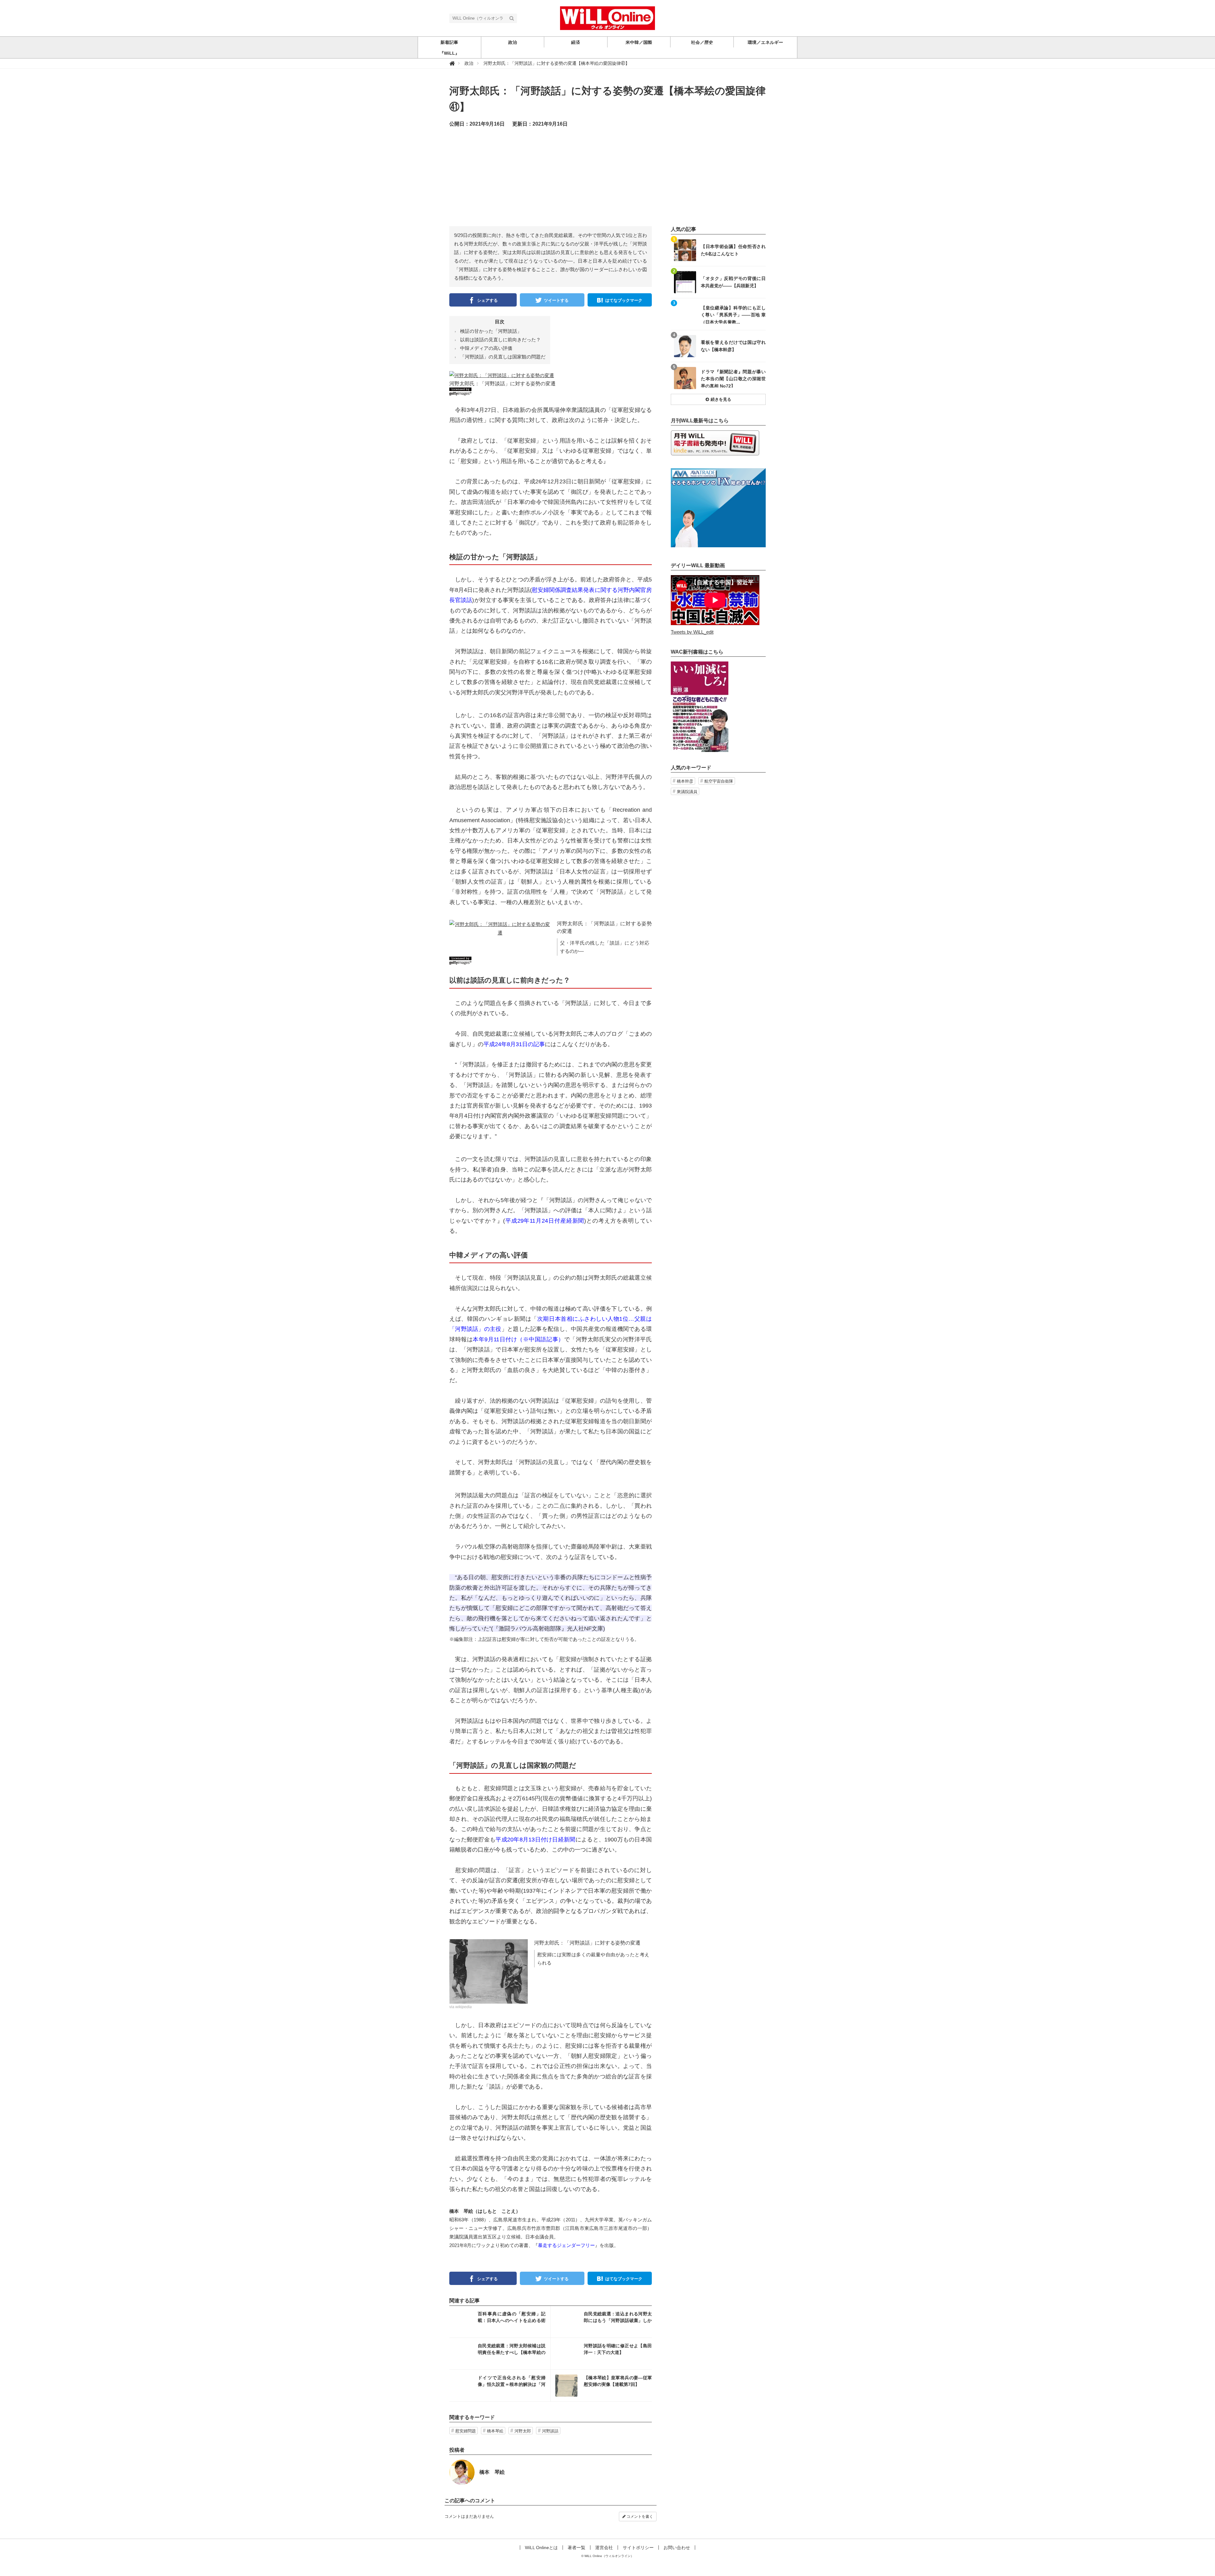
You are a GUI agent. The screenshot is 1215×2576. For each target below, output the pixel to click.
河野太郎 (523, 2431)
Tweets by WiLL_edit (692, 632)
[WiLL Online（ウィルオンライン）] (607, 18)
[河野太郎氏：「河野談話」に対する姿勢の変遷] (502, 375)
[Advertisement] (607, 182)
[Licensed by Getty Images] (551, 391)
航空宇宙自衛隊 (719, 781)
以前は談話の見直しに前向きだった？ (500, 340)
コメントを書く (639, 2517)
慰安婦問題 (466, 2431)
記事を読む (500, 2322)
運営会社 (604, 2548)
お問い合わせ (677, 2548)
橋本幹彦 (685, 781)
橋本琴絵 (495, 2431)
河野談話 (550, 2431)
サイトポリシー (638, 2548)
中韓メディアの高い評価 (486, 348)
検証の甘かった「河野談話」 (491, 331)
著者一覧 (576, 2548)
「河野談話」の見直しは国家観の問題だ (503, 357)
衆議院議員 (687, 792)
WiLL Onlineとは (541, 2548)
